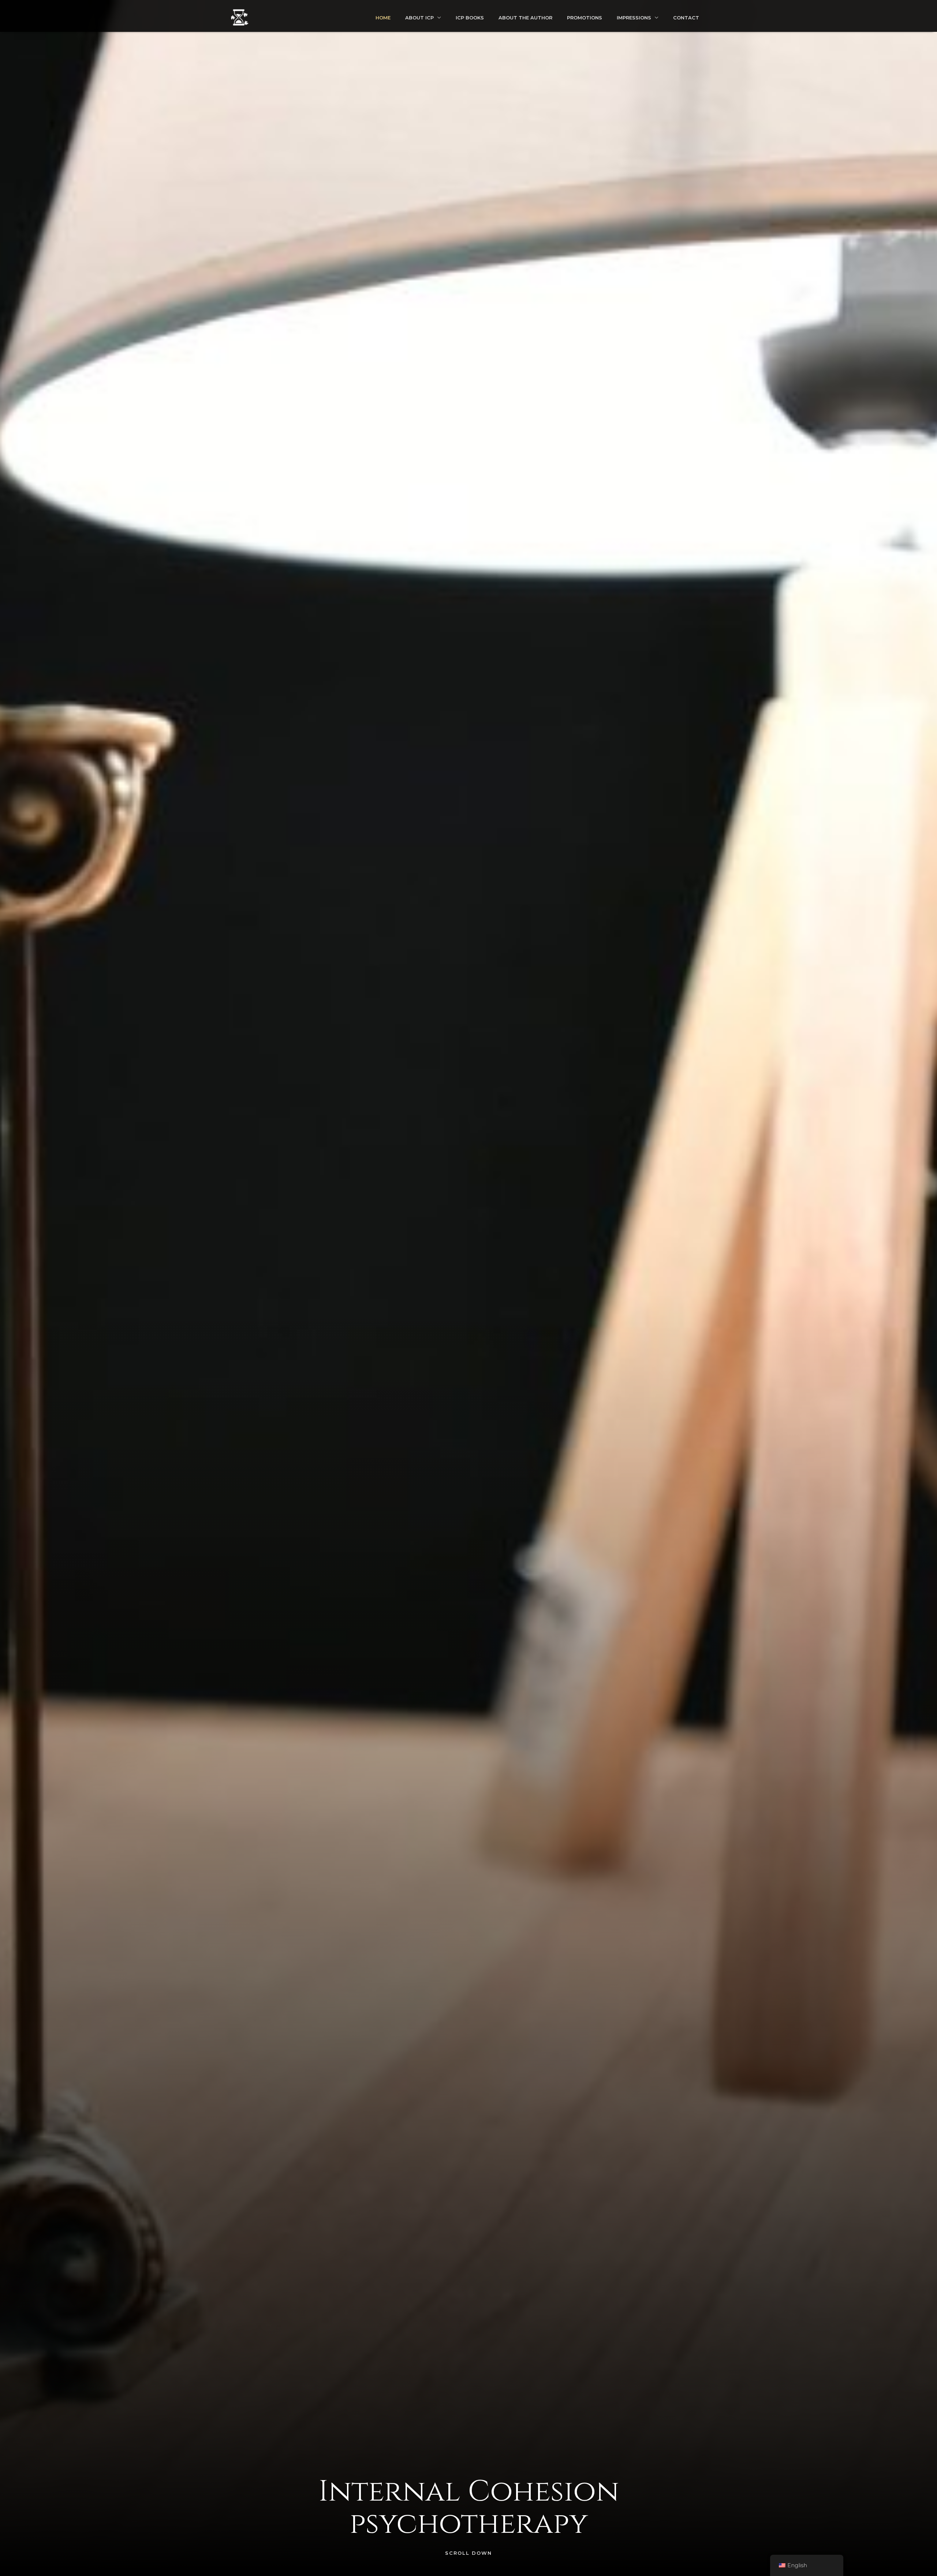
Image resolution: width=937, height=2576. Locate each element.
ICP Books (470, 18)
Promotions (585, 18)
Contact (686, 18)
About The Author (525, 18)
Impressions (634, 18)
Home (383, 18)
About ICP (419, 18)
